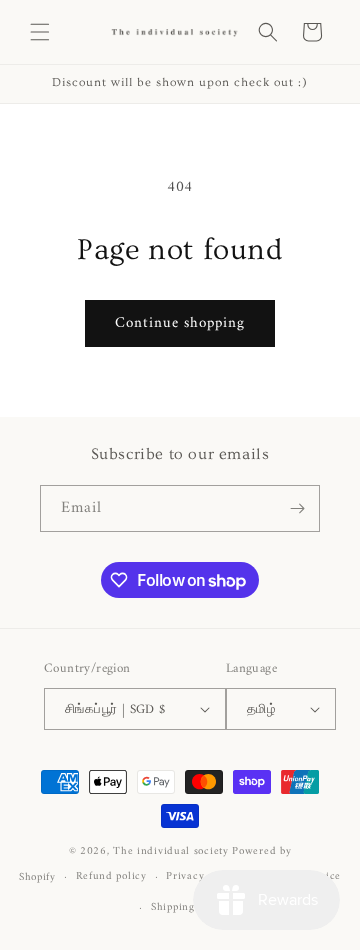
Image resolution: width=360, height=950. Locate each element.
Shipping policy (190, 907)
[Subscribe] (297, 508)
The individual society (170, 851)
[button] (40, 32)
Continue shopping (180, 323)
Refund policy (111, 876)
